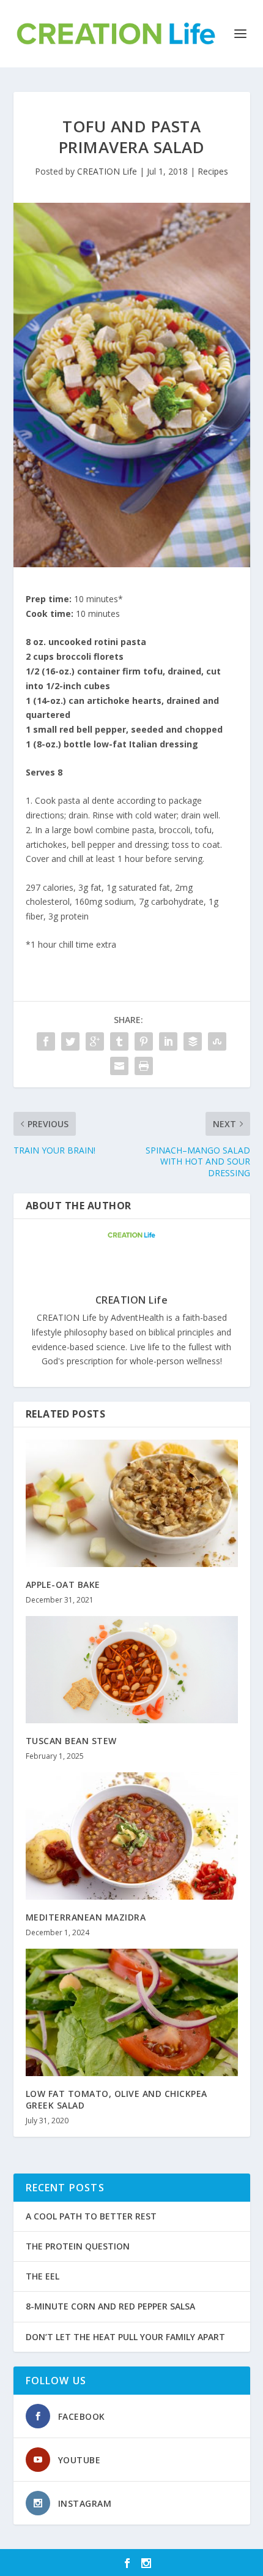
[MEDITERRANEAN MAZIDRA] (132, 1836)
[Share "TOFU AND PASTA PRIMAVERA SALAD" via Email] (119, 1066)
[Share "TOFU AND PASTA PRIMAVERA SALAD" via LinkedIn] (168, 1041)
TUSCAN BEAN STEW (71, 1741)
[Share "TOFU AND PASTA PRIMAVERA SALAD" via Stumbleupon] (217, 1041)
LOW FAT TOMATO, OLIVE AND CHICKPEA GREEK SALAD (117, 2099)
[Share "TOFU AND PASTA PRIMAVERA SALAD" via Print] (144, 1066)
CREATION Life (107, 171)
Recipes (213, 171)
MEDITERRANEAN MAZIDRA (86, 1917)
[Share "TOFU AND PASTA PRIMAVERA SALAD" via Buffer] (193, 1041)
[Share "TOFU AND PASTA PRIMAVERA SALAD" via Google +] (95, 1041)
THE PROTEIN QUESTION (78, 2246)
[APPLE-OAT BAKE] (132, 1503)
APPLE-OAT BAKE (63, 1585)
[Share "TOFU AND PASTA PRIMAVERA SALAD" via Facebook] (46, 1041)
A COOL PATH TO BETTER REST (91, 2216)
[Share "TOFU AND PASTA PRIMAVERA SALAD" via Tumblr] (119, 1041)
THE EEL (43, 2276)
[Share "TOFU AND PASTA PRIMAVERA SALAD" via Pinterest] (144, 1041)
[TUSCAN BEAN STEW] (132, 1669)
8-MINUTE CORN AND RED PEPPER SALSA (110, 2306)
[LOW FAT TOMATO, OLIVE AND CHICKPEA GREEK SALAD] (132, 2012)
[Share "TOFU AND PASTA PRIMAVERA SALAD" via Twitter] (70, 1041)
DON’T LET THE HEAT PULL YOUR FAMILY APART (125, 2337)
